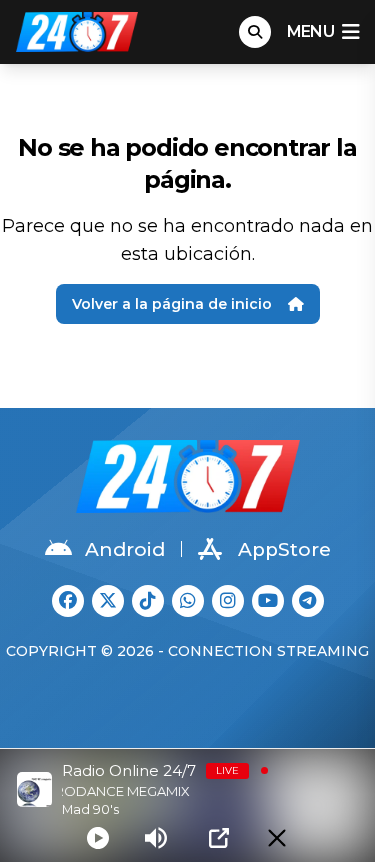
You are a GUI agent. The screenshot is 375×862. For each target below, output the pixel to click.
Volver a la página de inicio (172, 304)
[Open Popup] (219, 838)
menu (310, 31)
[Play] (98, 838)
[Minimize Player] (277, 838)
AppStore (284, 549)
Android (125, 549)
